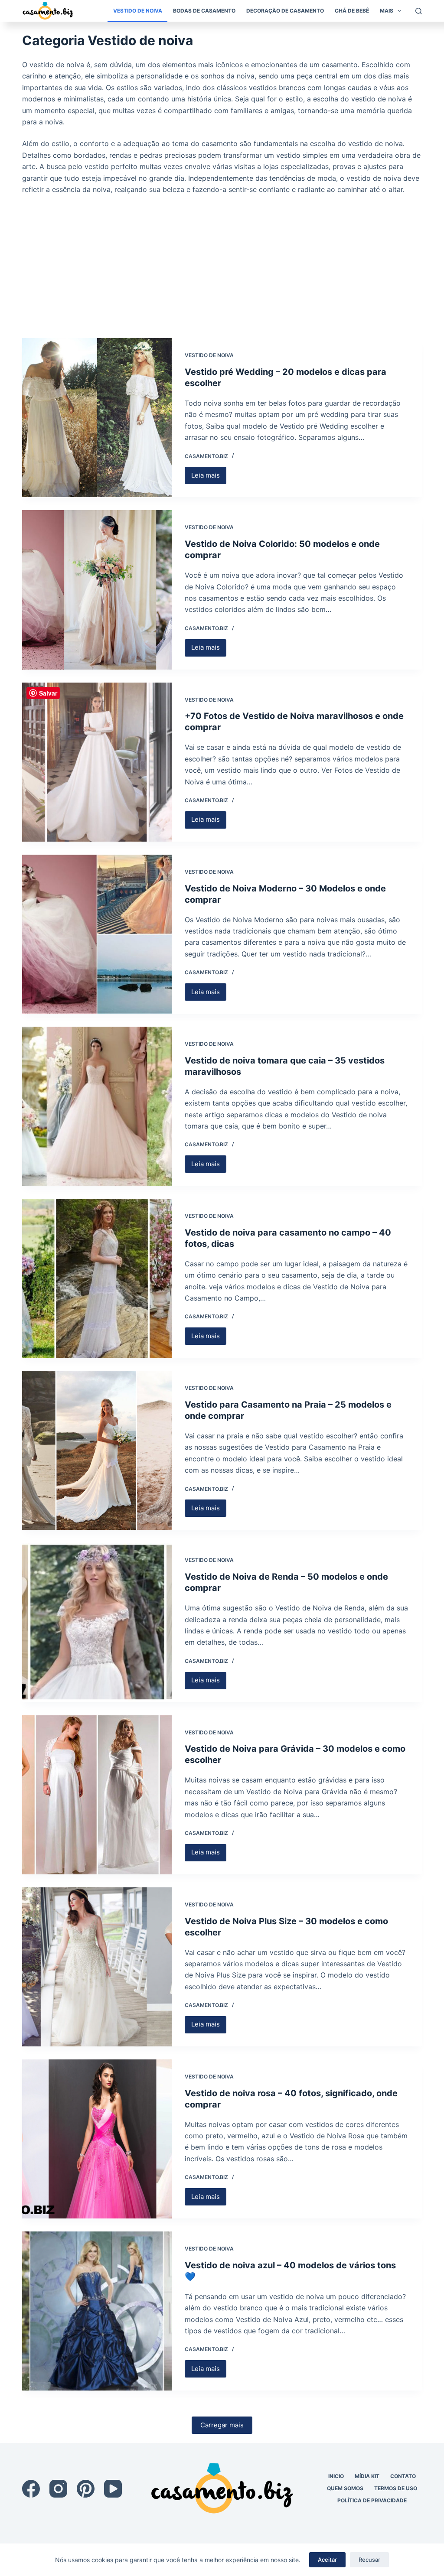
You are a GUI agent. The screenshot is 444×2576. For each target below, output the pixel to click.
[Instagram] (58, 2489)
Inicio (336, 2476)
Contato (403, 2476)
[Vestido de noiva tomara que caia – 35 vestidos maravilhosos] (97, 1106)
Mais (387, 11)
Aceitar (327, 2560)
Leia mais (209, 478)
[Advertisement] (222, 260)
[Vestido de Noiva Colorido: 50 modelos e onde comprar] (97, 590)
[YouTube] (113, 2489)
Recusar (369, 2560)
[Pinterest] (86, 2489)
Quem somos (345, 2488)
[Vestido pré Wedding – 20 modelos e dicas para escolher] (97, 418)
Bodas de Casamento (204, 11)
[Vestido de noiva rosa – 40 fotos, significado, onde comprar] (97, 2139)
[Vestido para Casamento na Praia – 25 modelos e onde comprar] (97, 1450)
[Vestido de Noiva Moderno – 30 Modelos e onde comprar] (97, 934)
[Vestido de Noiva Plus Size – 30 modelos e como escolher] (97, 1967)
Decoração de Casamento (285, 11)
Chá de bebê (352, 11)
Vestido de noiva (138, 11)
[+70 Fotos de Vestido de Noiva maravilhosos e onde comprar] (97, 762)
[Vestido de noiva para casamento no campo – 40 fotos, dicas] (97, 1278)
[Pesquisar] (419, 11)
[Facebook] (31, 2489)
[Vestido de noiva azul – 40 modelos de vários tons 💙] (97, 2311)
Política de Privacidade (372, 2500)
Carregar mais (222, 2425)
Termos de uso (396, 2488)
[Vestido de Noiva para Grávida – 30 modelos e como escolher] (97, 1795)
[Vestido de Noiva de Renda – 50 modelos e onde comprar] (97, 1622)
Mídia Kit (367, 2476)
